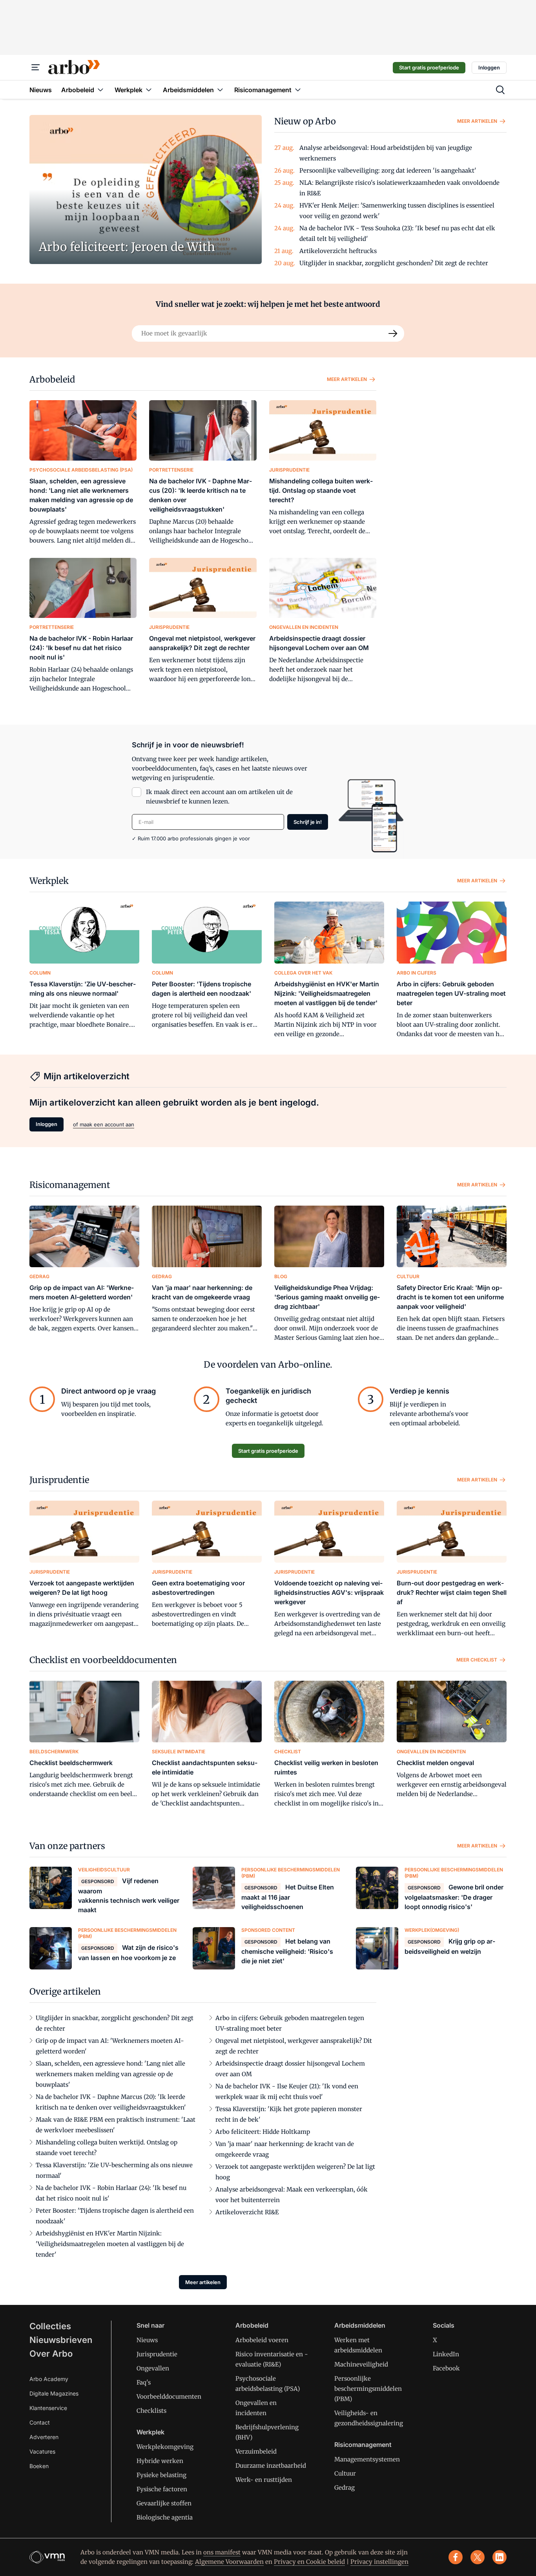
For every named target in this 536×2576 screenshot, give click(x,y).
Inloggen (489, 67)
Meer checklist (477, 1660)
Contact (40, 2422)
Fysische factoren (162, 2489)
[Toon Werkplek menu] (149, 90)
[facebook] (456, 2557)
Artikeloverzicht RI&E (247, 2212)
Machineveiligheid (361, 2364)
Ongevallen (153, 2368)
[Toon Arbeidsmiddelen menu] (220, 90)
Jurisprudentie (59, 1480)
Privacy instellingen (379, 2562)
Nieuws (147, 2340)
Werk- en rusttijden (264, 2480)
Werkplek (49, 881)
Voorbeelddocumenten (169, 2397)
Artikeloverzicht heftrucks (338, 251)
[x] (478, 2557)
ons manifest (222, 2552)
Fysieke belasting (161, 2475)
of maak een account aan (104, 1124)
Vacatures (42, 2451)
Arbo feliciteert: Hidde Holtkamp (263, 2132)
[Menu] (36, 67)
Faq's (144, 2382)
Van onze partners (67, 1846)
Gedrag (345, 2488)
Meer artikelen (477, 121)
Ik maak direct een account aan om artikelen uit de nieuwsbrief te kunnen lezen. (219, 797)
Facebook (446, 2368)
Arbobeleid (52, 379)
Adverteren (44, 2437)
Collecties (50, 2326)
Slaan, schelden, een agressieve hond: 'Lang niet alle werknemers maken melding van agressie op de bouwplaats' (110, 2074)
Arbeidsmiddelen (360, 2325)
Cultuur (345, 2473)
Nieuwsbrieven (61, 2340)
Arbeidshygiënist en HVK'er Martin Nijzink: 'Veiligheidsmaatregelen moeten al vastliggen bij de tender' (110, 2244)
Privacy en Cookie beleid (309, 2562)
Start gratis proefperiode (429, 67)
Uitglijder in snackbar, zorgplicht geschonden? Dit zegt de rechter (394, 263)
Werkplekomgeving (165, 2447)
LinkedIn (446, 2354)
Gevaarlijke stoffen (164, 2503)
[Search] (393, 333)
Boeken (39, 2466)
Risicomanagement (70, 1185)
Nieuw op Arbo (305, 121)
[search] (500, 90)
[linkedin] (500, 2557)
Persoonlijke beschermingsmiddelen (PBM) (368, 2389)
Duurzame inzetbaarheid (271, 2466)
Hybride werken (160, 2461)
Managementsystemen (367, 2459)
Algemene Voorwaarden (229, 2562)
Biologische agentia (165, 2517)
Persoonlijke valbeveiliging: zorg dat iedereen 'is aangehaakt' (388, 170)
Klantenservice (48, 2408)
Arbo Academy (49, 2379)
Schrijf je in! (308, 822)
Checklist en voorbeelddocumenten (103, 1660)
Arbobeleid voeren (262, 2340)
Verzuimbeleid (256, 2451)
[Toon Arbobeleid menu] (100, 90)
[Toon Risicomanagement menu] (298, 90)
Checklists (151, 2411)
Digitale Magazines (54, 2393)
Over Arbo (51, 2354)
